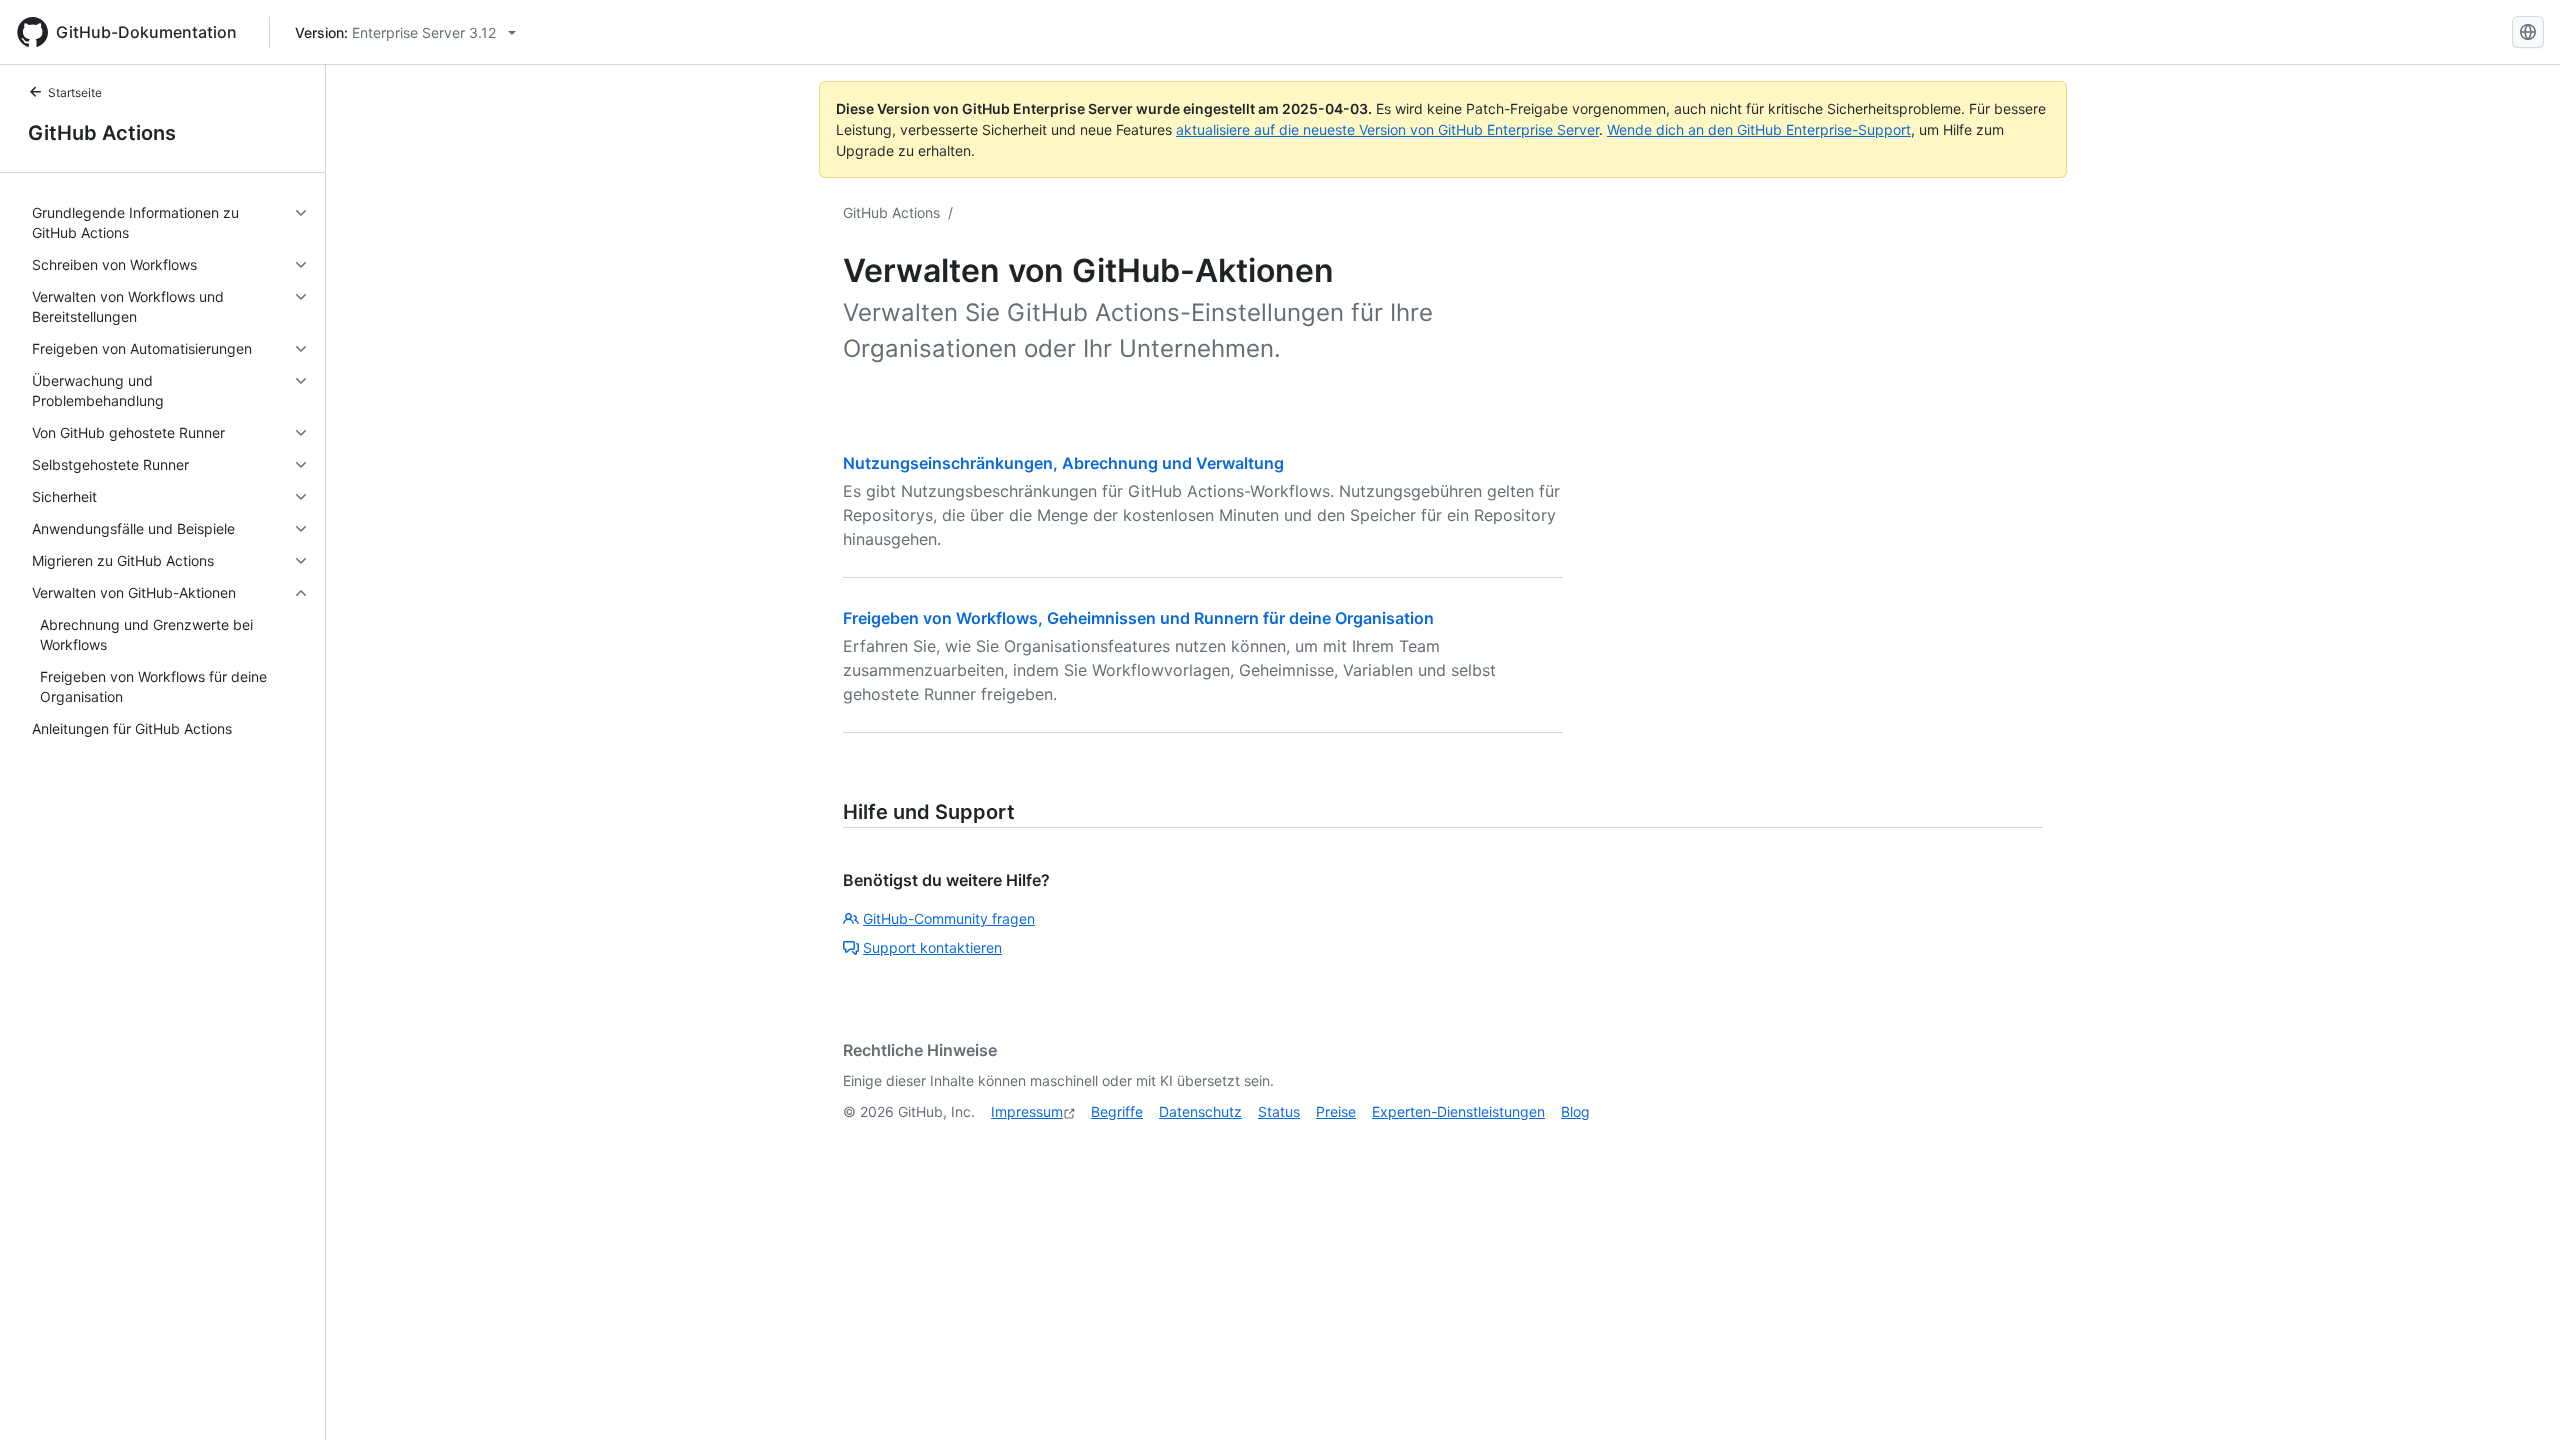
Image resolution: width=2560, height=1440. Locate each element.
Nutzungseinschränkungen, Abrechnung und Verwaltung (1063, 463)
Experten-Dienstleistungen (1458, 1111)
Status (1279, 1111)
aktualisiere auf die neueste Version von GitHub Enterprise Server (1387, 129)
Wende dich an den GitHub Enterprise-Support (1759, 129)
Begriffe (1117, 1111)
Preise (1336, 1111)
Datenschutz (1200, 1111)
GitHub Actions (102, 133)
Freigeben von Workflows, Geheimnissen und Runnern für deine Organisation (1138, 618)
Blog (1575, 1111)
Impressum (1027, 1111)
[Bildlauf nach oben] (2516, 1396)
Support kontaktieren (932, 947)
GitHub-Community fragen (949, 918)
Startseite (75, 92)
